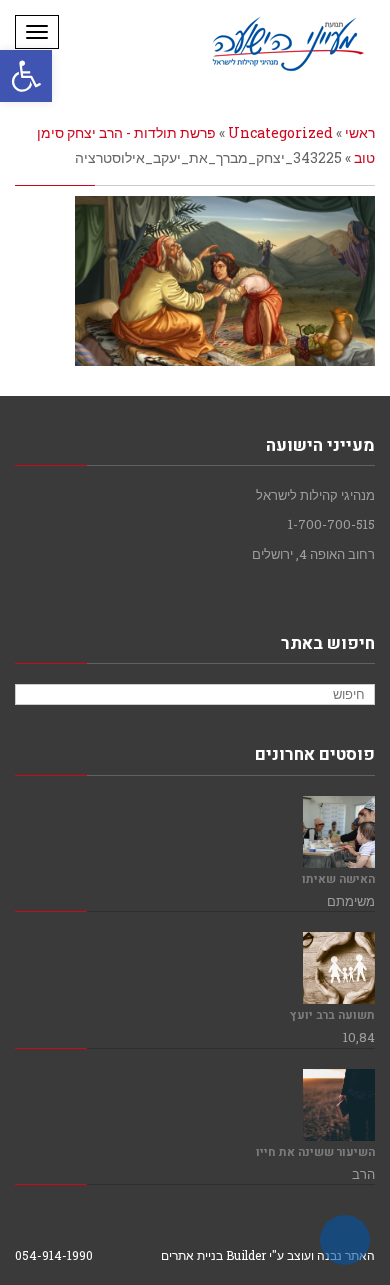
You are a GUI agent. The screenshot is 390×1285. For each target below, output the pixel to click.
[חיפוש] (32, 695)
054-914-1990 (54, 1255)
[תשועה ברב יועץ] (339, 968)
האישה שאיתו (338, 879)
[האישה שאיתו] (339, 832)
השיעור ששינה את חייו (315, 1152)
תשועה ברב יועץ (332, 1015)
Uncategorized (280, 132)
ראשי (360, 132)
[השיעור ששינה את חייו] (339, 1105)
